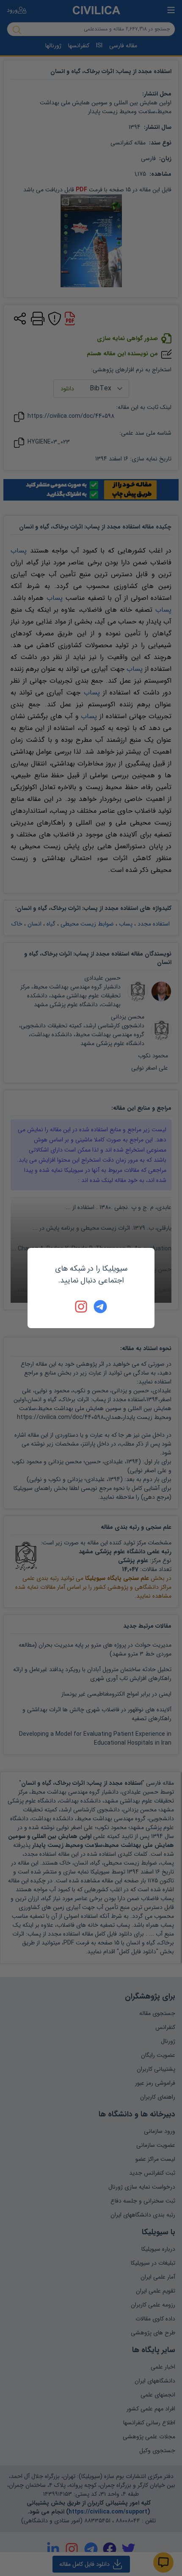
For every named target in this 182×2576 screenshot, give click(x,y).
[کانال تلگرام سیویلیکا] (100, 1307)
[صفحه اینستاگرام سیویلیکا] (82, 1307)
